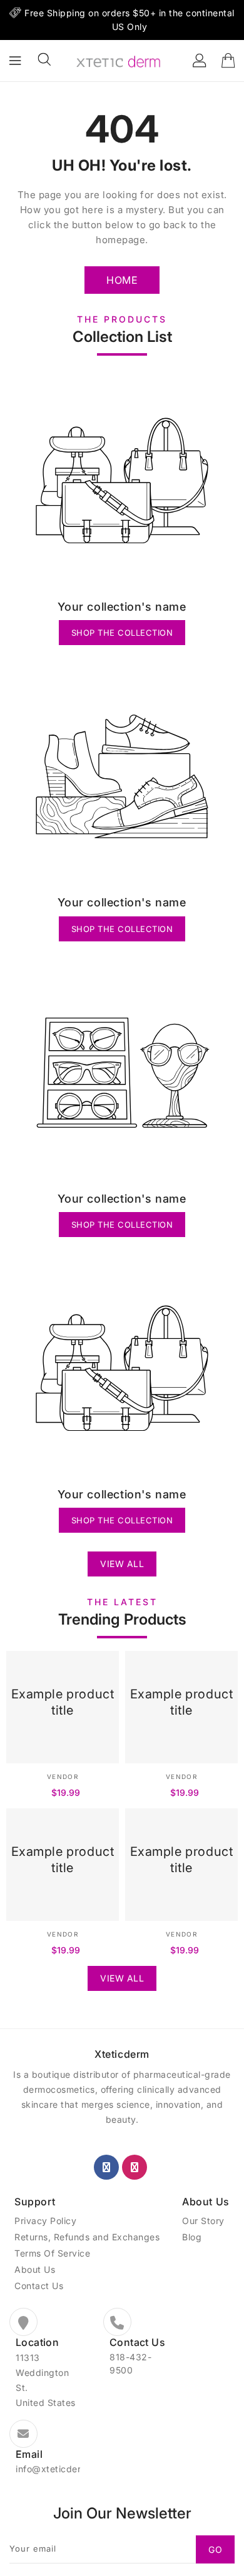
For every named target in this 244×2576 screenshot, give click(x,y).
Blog (192, 2237)
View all (122, 1564)
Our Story (203, 2221)
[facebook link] (106, 2167)
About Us (35, 2269)
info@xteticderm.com (63, 2469)
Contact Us (39, 2286)
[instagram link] (135, 2167)
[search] (44, 59)
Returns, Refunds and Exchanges (87, 2237)
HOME (122, 280)
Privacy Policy (45, 2221)
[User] (200, 61)
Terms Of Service (52, 2253)
